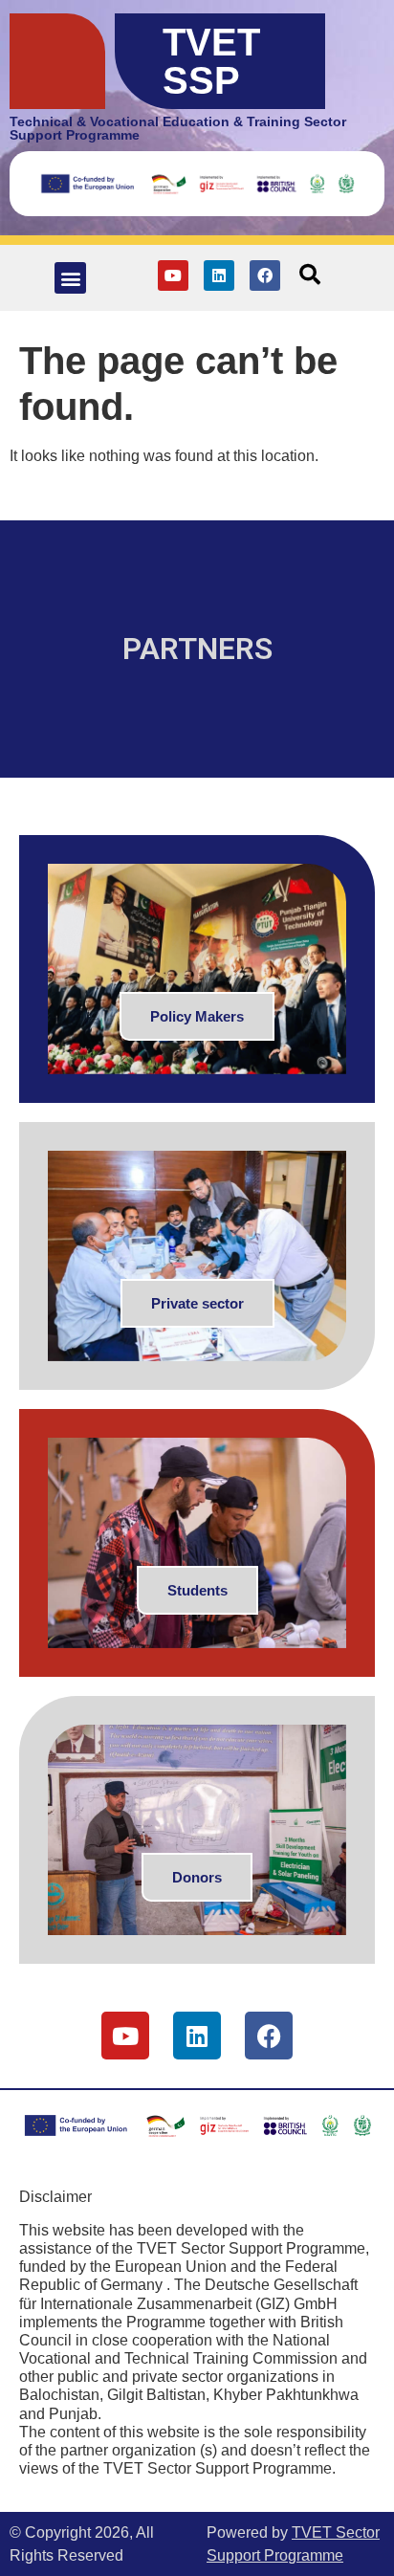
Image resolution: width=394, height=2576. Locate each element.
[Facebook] (265, 275)
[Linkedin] (219, 275)
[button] (70, 278)
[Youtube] (173, 275)
